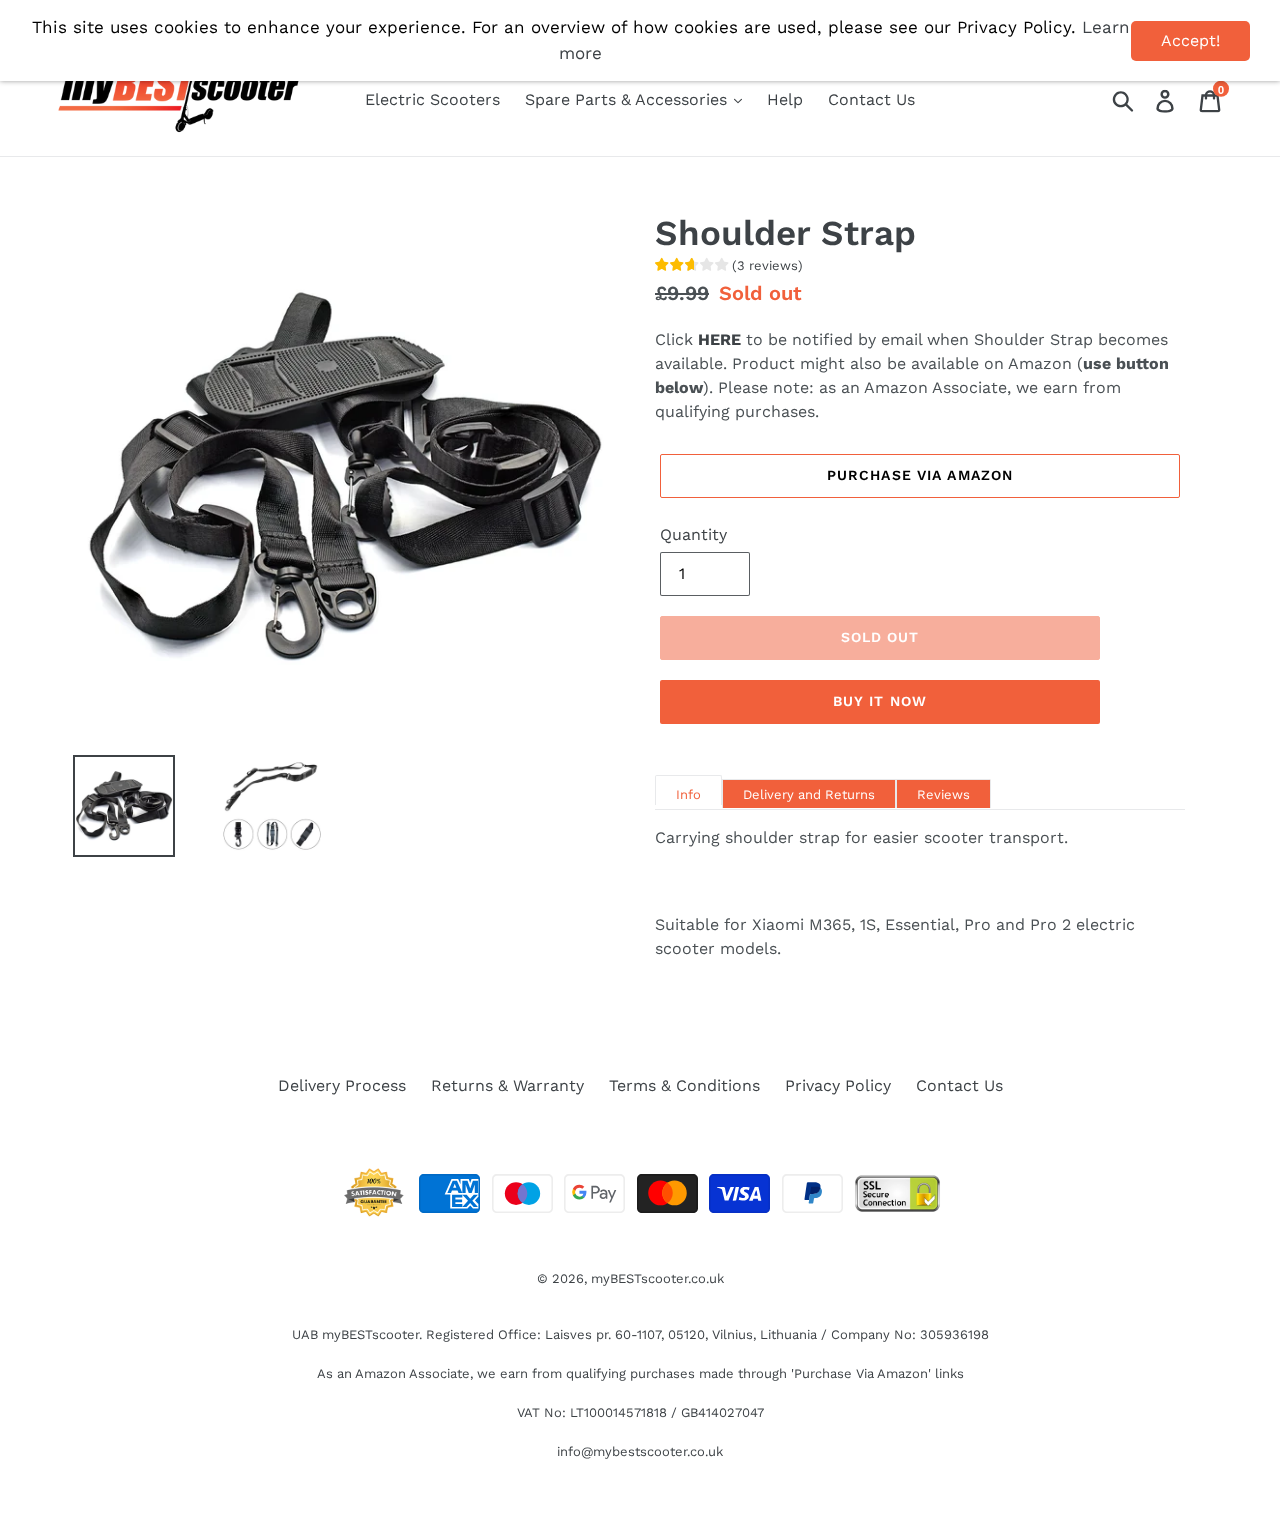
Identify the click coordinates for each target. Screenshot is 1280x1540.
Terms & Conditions (684, 1085)
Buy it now (880, 701)
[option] (109, 806)
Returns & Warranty (507, 1085)
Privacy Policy (838, 1085)
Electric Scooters (432, 99)
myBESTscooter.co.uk (657, 1278)
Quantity (693, 534)
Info (688, 794)
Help (785, 99)
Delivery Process (342, 1085)
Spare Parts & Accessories (628, 99)
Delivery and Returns (809, 794)
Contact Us (871, 99)
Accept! (1190, 40)
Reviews (943, 794)
